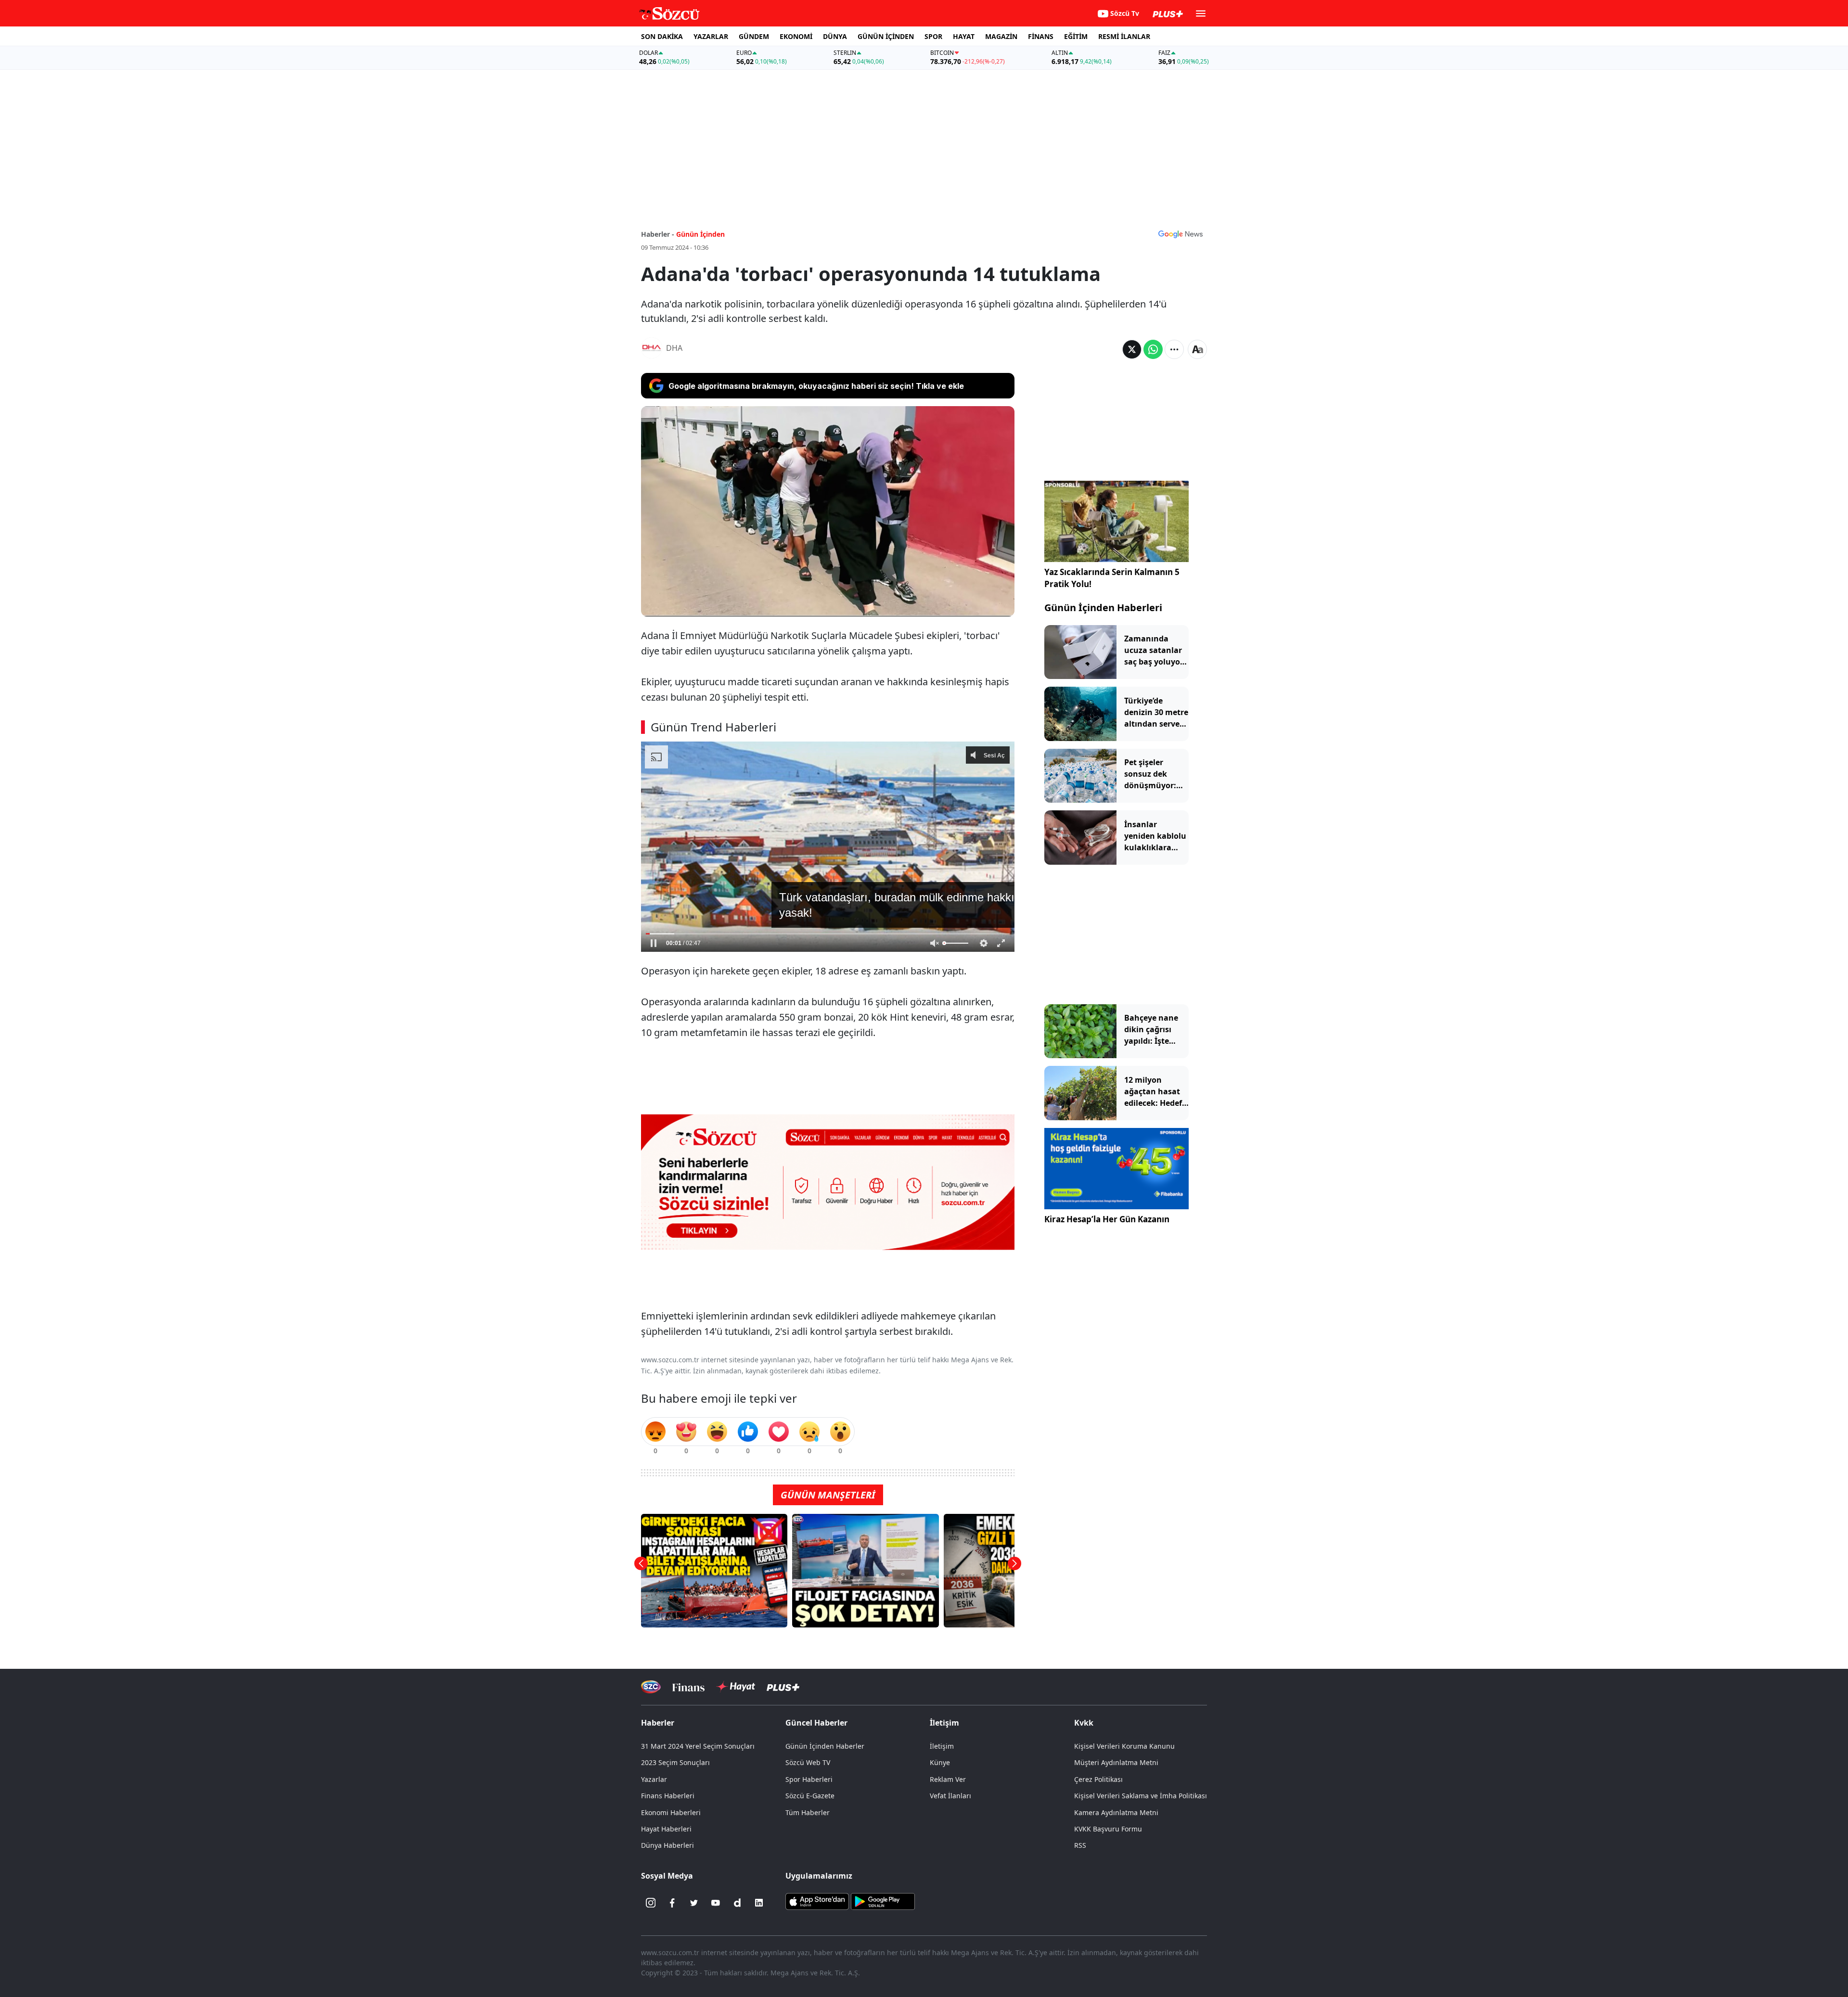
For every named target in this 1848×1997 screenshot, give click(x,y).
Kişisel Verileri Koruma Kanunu (1124, 1746)
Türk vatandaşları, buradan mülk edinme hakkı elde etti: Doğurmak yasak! (836, 924)
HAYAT (964, 36)
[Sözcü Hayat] (736, 1687)
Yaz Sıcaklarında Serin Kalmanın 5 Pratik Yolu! (1112, 578)
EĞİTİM (1076, 36)
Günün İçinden (700, 234)
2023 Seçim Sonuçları (675, 1762)
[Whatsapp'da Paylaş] (1153, 349)
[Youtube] (716, 1903)
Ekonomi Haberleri (671, 1812)
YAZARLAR (711, 36)
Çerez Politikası (1098, 1779)
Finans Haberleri (668, 1796)
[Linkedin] (759, 1903)
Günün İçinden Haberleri (1103, 608)
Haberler (658, 1723)
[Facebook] (672, 1903)
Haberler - (658, 234)
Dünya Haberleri (667, 1845)
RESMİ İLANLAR (1124, 36)
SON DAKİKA (662, 36)
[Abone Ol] (1181, 234)
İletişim (942, 1746)
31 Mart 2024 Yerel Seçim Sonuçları (698, 1746)
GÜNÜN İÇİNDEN (886, 36)
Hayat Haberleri (666, 1829)
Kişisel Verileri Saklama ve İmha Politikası (1141, 1796)
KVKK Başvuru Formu (1108, 1829)
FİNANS (1041, 36)
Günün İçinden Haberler (825, 1746)
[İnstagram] (651, 1903)
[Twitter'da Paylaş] (1132, 349)
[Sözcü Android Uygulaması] (883, 1901)
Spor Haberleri (809, 1779)
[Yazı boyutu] (1197, 349)
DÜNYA (835, 36)
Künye (940, 1762)
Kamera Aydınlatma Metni (1116, 1812)
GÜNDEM (754, 36)
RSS (1080, 1845)
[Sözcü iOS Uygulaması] (817, 1901)
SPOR (933, 36)
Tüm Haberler (808, 1812)
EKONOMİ (796, 36)
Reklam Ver (948, 1779)
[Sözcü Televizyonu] (651, 1687)
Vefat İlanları (950, 1796)
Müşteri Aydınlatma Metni (1116, 1762)
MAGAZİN (1001, 36)
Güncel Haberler (816, 1723)
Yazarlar (654, 1779)
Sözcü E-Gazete (810, 1796)
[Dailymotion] (737, 1903)
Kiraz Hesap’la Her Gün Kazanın (1107, 1219)
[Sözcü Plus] (783, 1687)
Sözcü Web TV (808, 1762)
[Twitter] (694, 1903)
